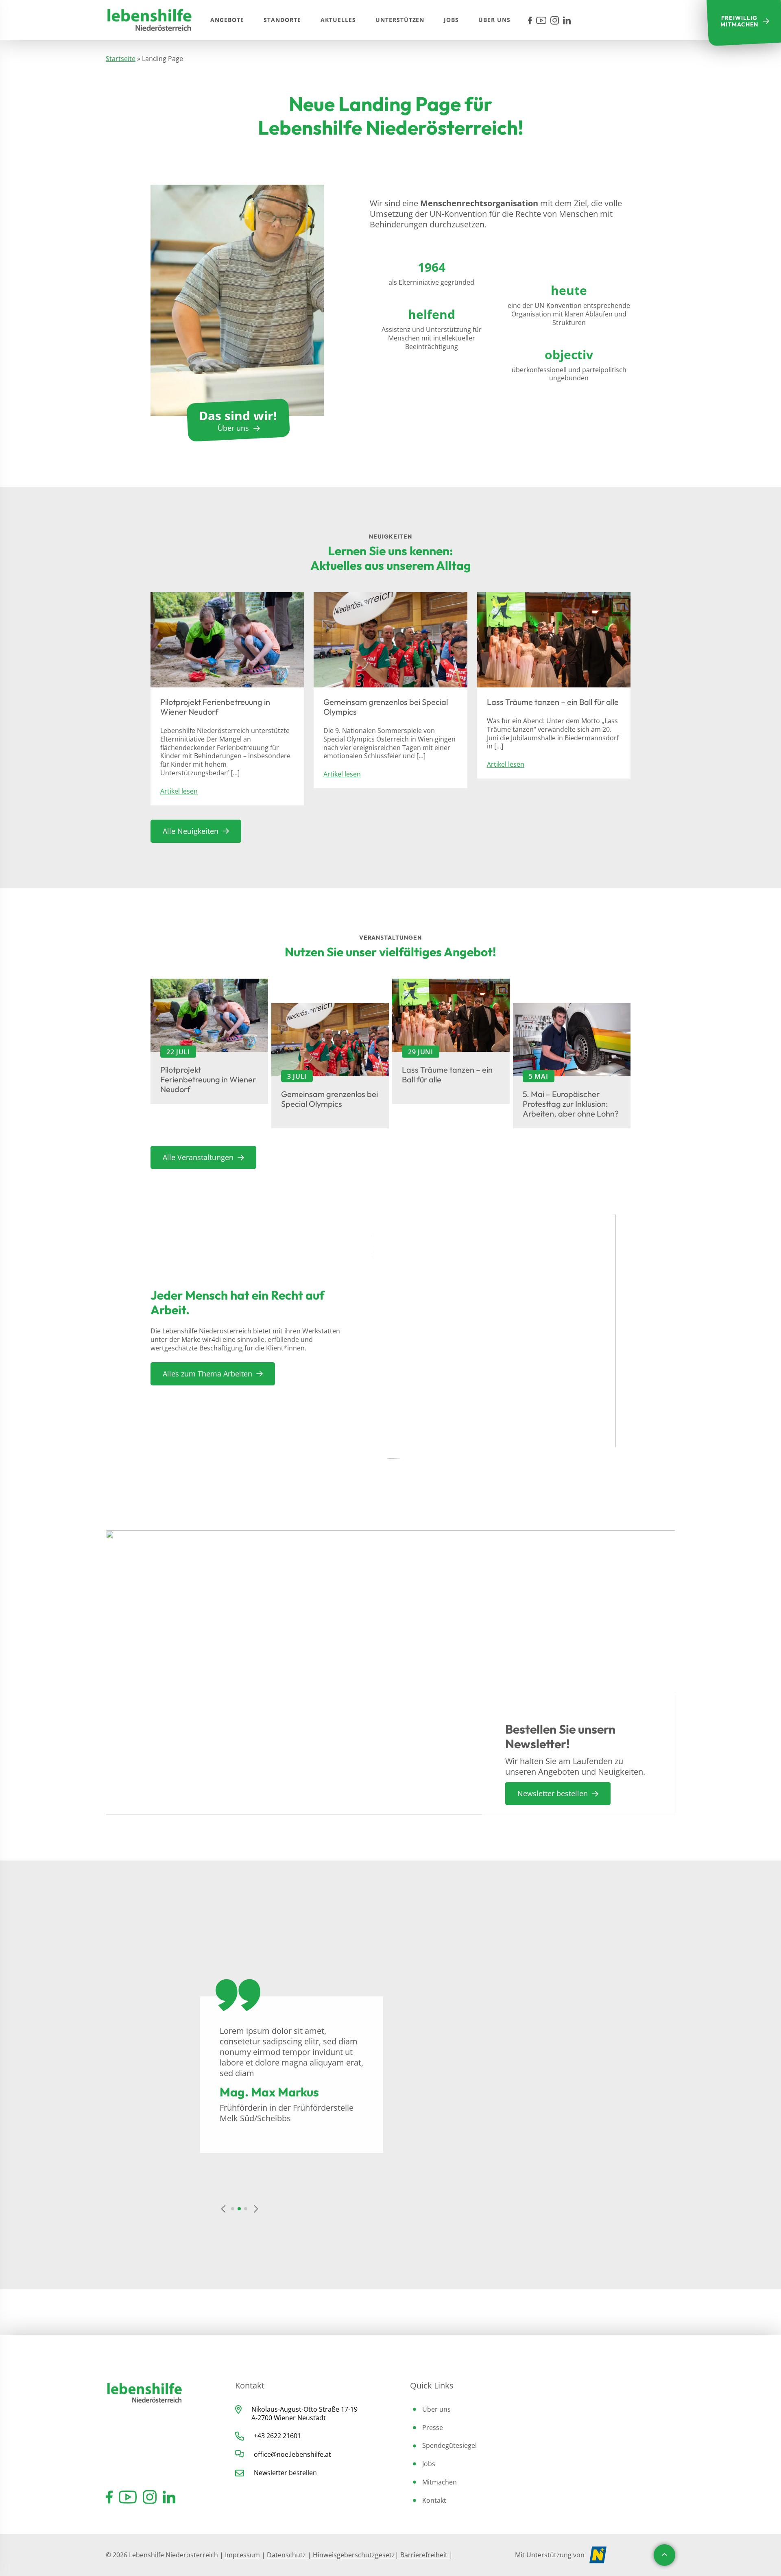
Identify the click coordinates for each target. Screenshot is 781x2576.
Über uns (436, 2409)
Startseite (121, 59)
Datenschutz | (290, 2555)
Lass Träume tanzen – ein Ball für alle (553, 702)
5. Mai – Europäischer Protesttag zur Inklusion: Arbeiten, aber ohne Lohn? (571, 1104)
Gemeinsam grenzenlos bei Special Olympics (386, 707)
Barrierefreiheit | (426, 2555)
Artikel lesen (179, 791)
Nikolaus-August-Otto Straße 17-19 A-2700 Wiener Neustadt (304, 2414)
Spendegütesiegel (449, 2445)
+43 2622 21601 (277, 2436)
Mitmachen (440, 2482)
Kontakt (434, 2500)
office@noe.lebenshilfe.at (292, 2454)
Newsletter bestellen (285, 2473)
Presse (433, 2428)
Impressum (242, 2555)
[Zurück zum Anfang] (664, 2555)
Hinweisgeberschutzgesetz (354, 2555)
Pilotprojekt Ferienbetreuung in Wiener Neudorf (215, 707)
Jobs (429, 2464)
